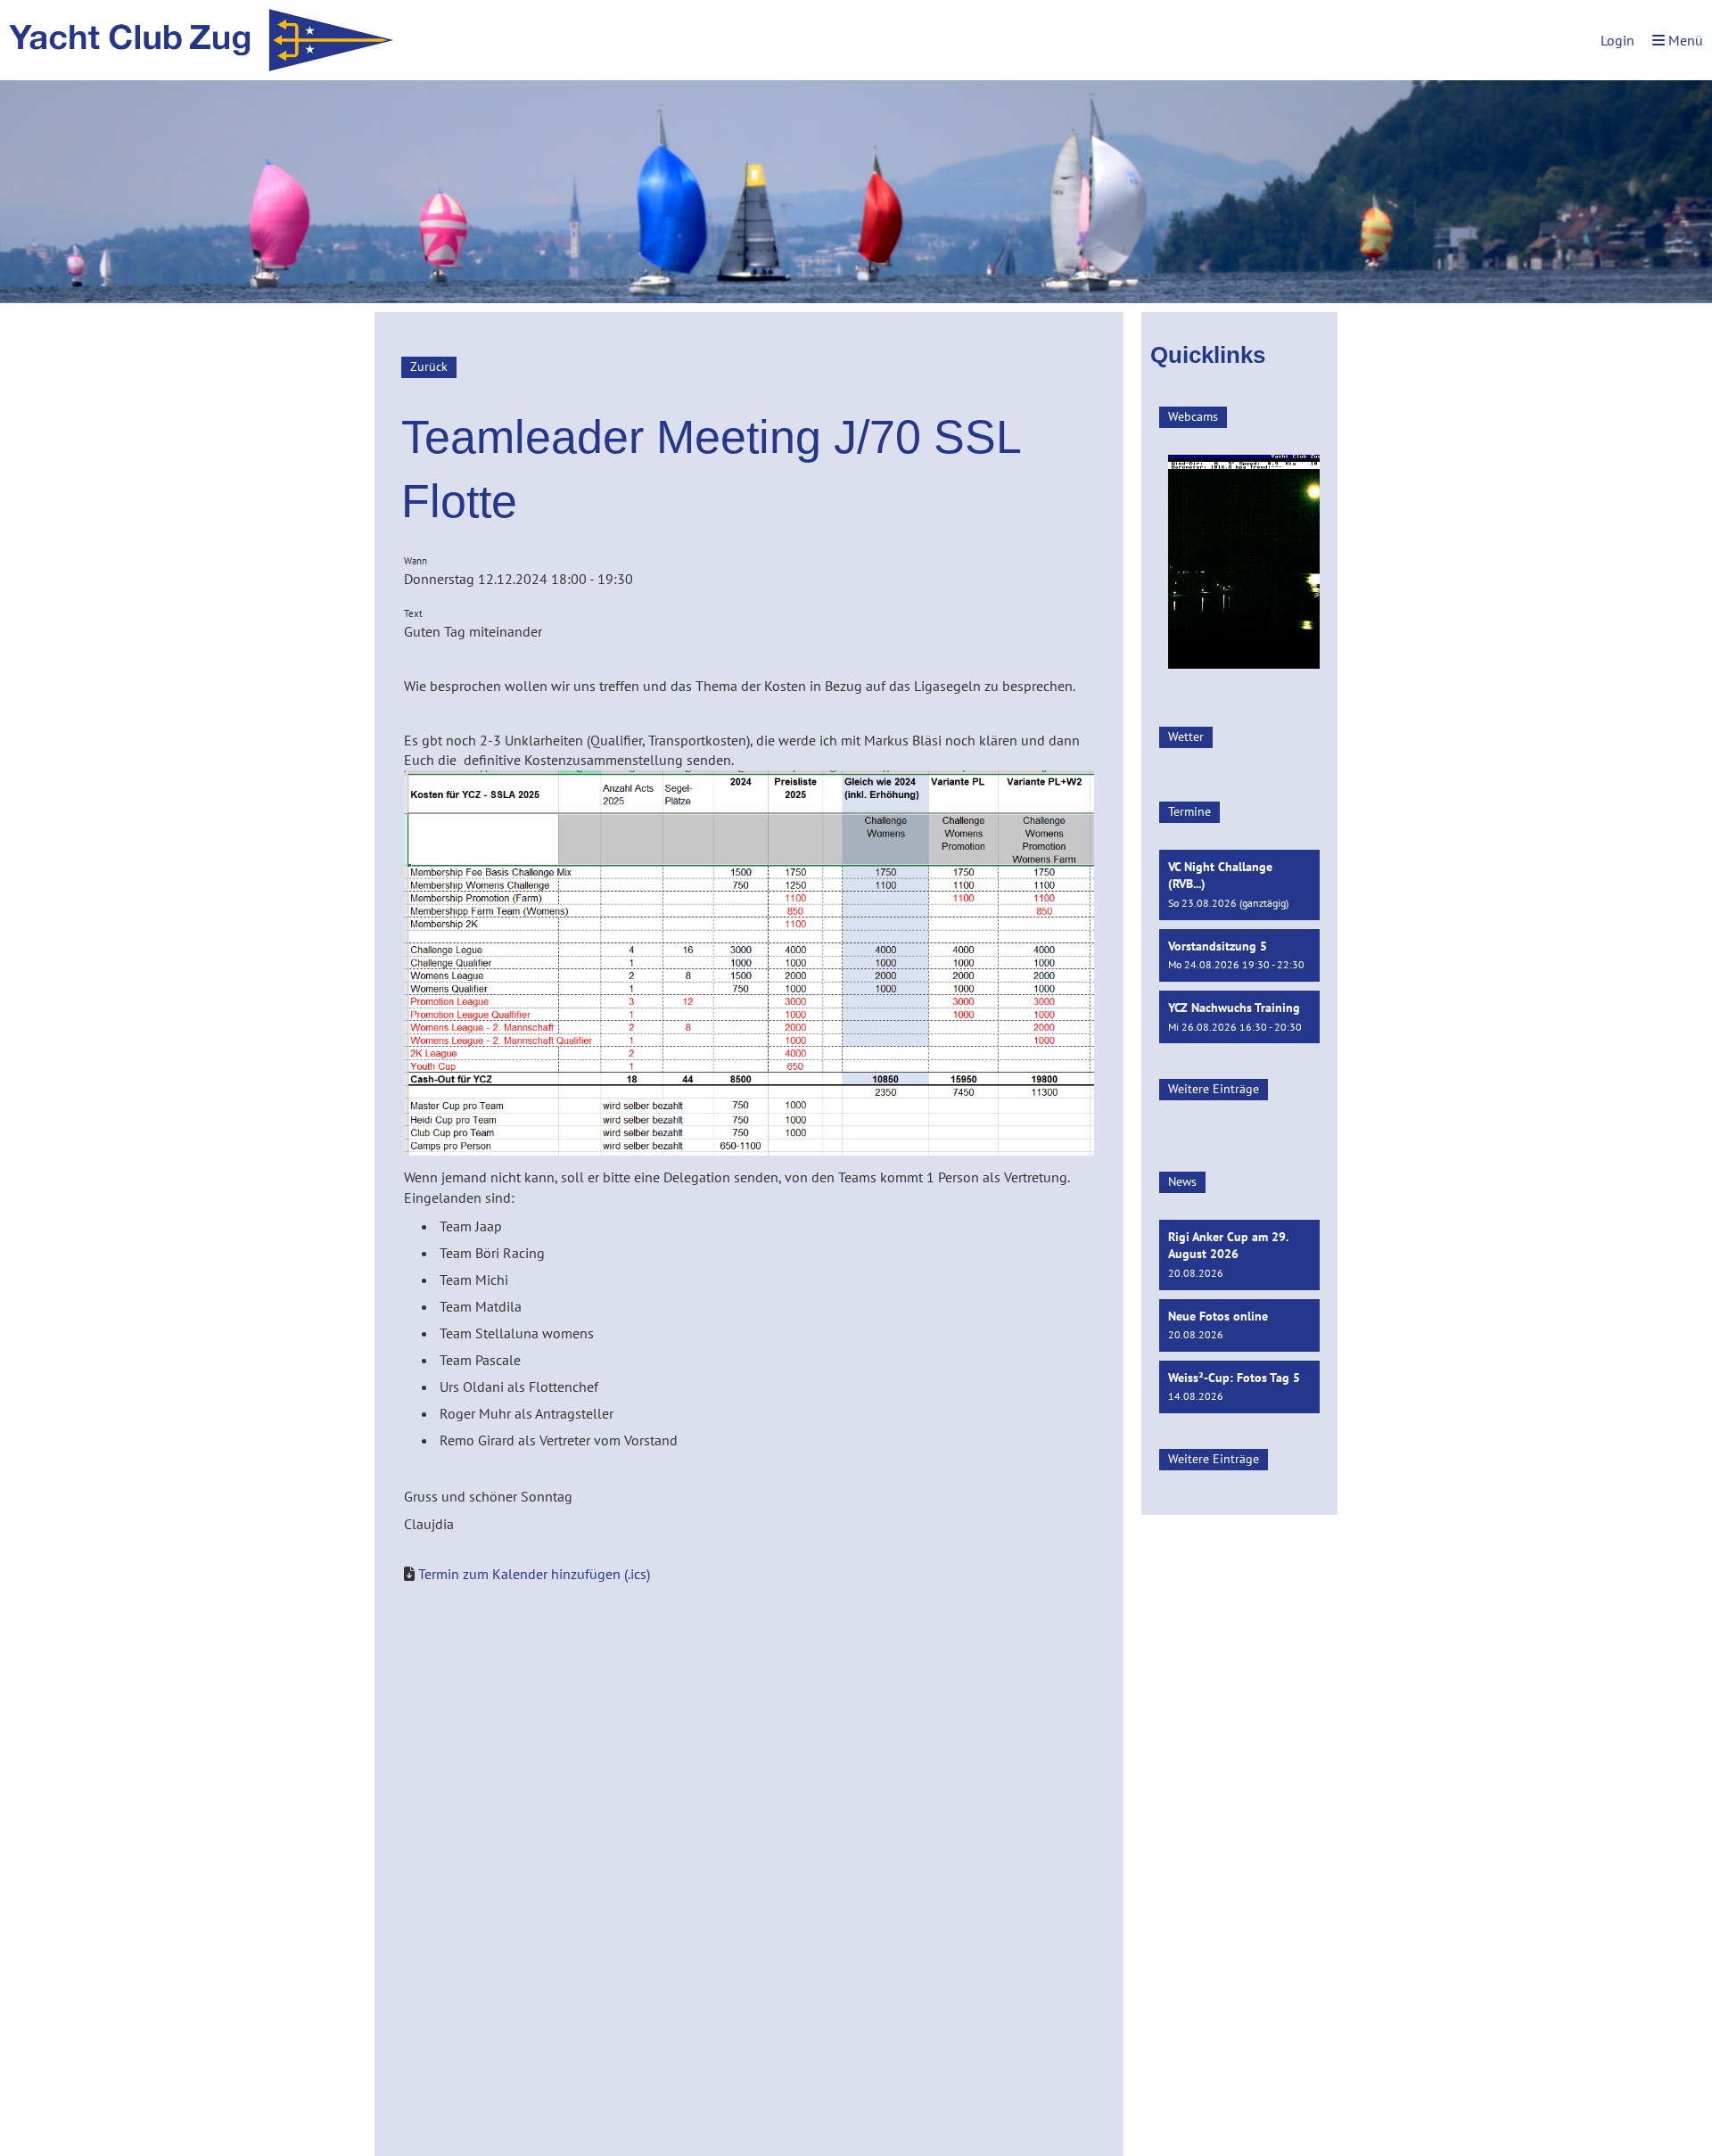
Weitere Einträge (1214, 1089)
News (1182, 1181)
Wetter (1186, 736)
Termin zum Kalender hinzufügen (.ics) (534, 1574)
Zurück (429, 366)
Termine (1189, 811)
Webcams (1193, 416)
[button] (1239, 885)
